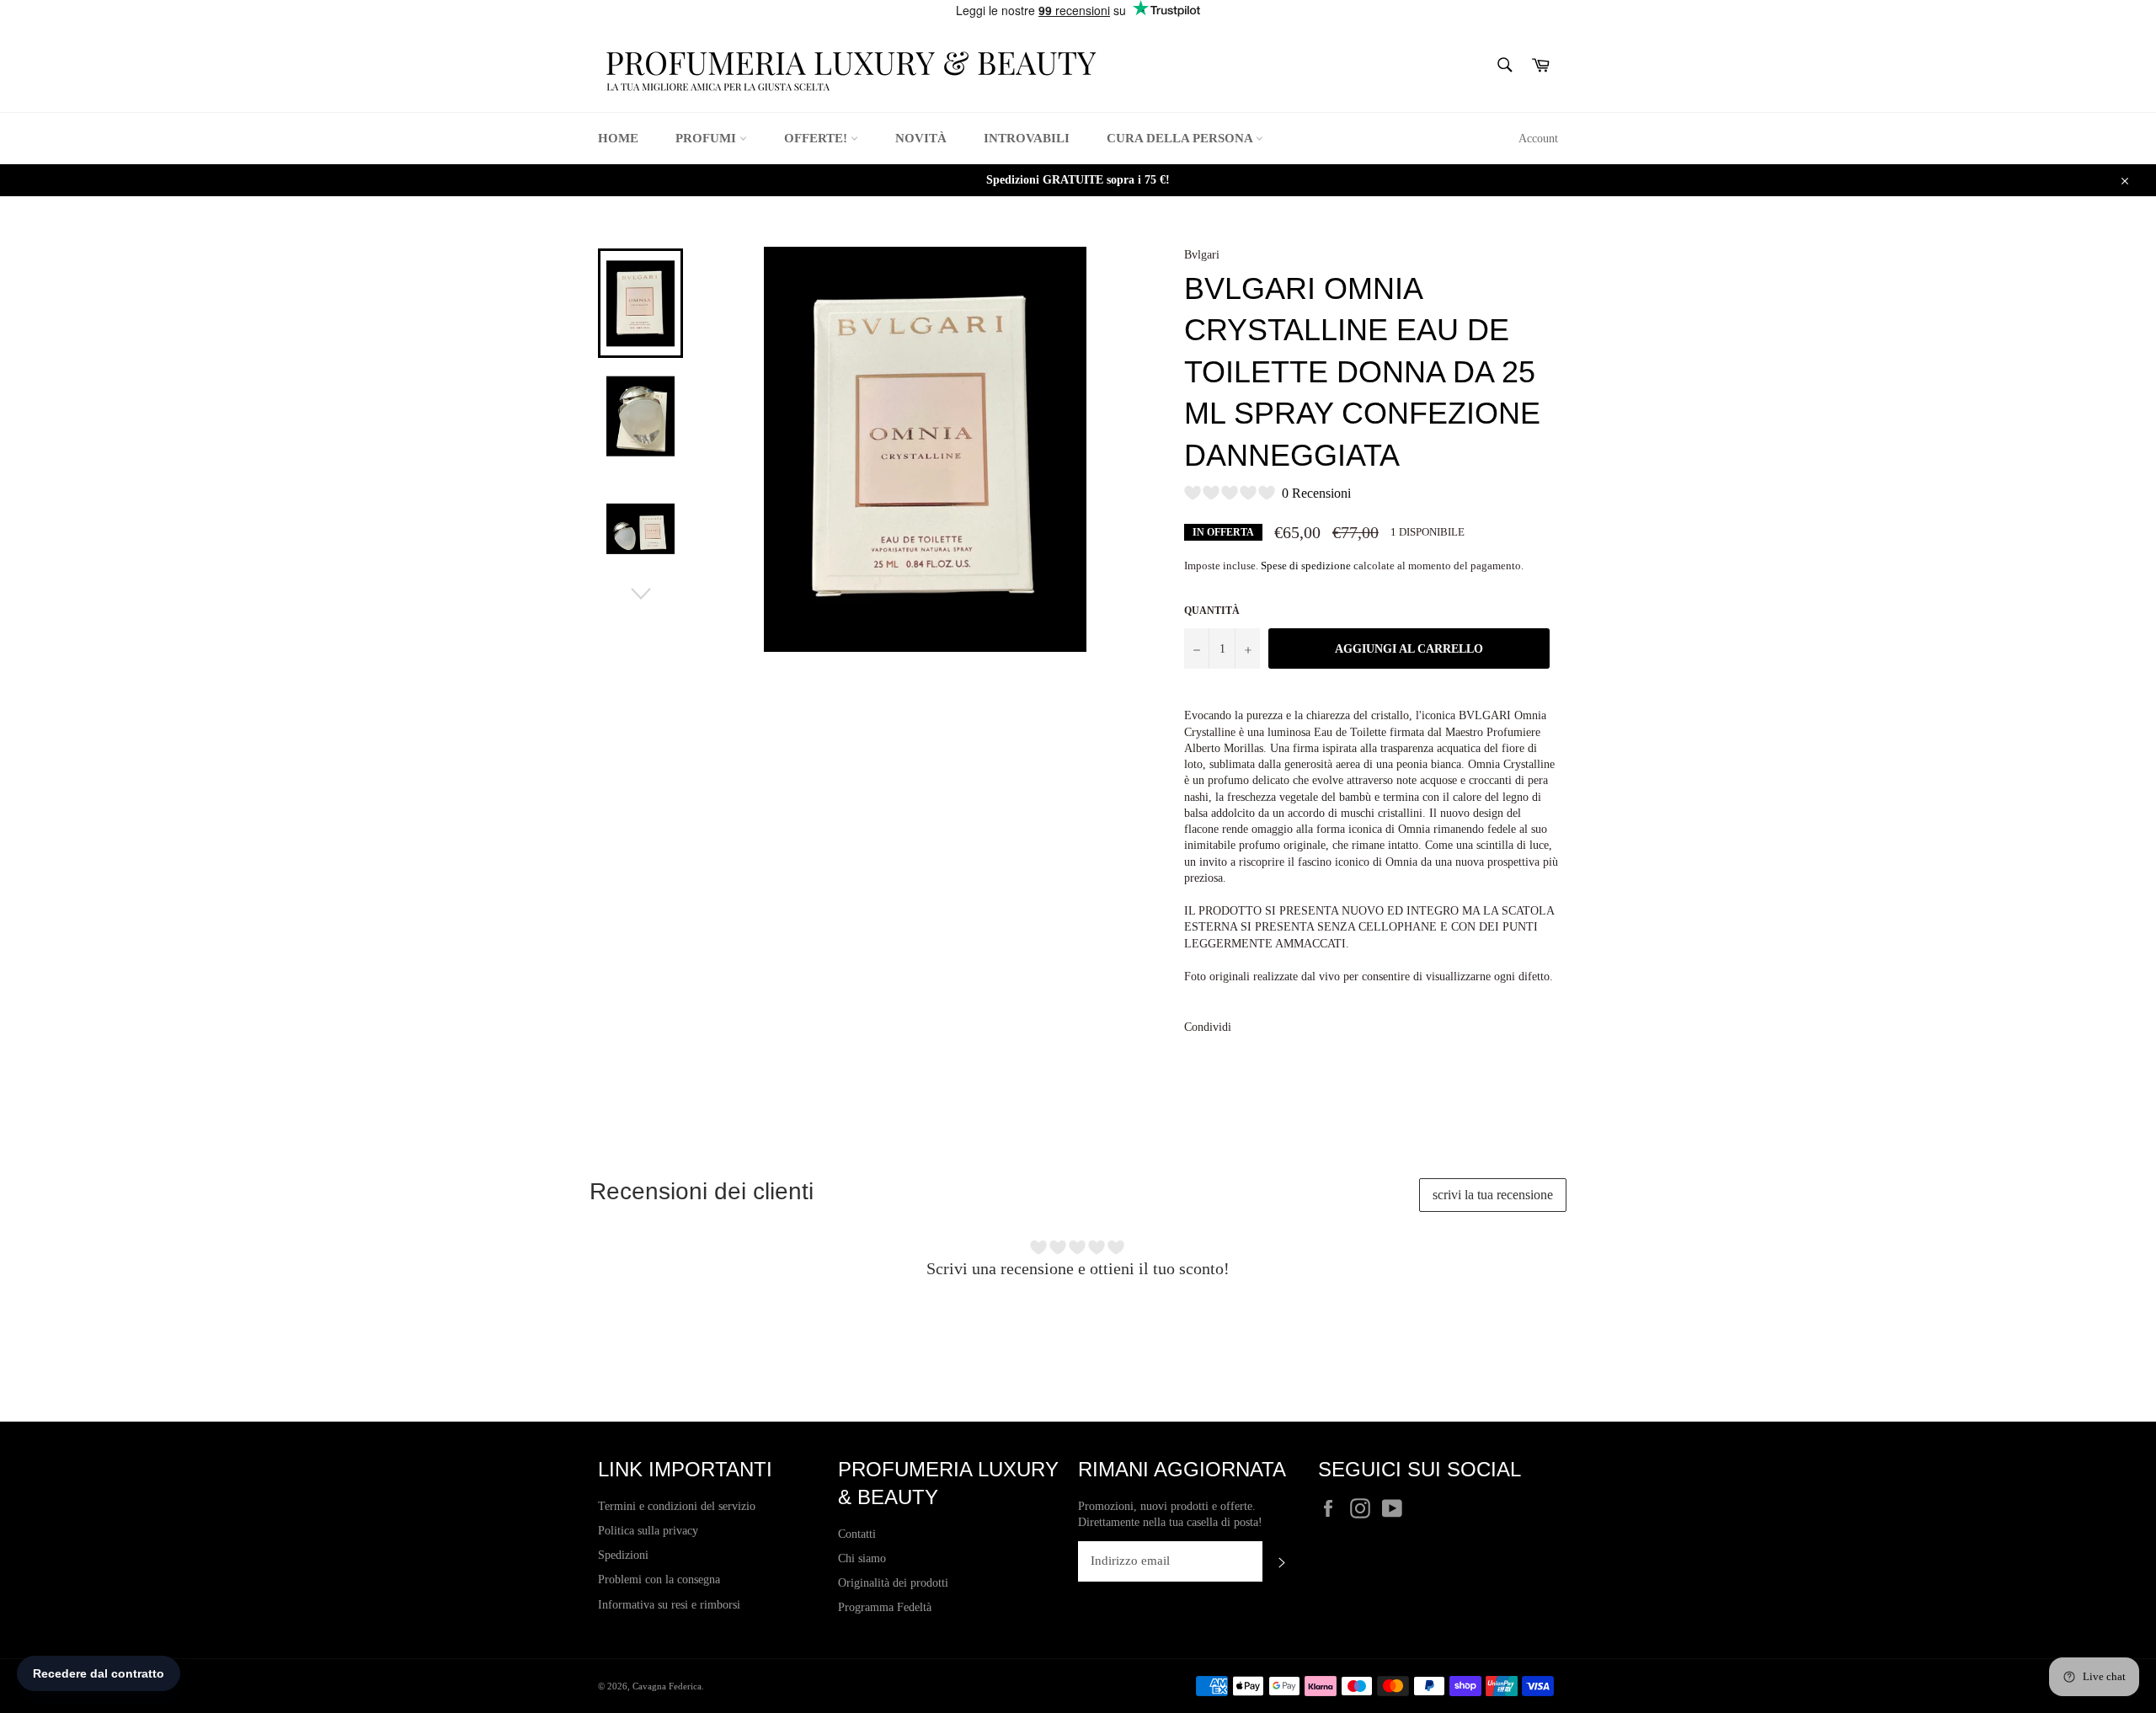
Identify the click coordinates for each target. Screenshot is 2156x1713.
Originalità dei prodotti (893, 1583)
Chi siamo (862, 1558)
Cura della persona (1181, 138)
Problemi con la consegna (659, 1580)
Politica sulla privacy (648, 1531)
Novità (921, 138)
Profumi (707, 138)
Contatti (857, 1534)
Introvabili (1027, 138)
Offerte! (817, 138)
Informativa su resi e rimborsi (669, 1605)
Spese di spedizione (1306, 566)
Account (1538, 139)
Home (618, 138)
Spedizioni (623, 1555)
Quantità (1212, 611)
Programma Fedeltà (885, 1607)
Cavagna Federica (667, 1686)
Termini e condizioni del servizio (677, 1506)
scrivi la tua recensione (1493, 1195)
